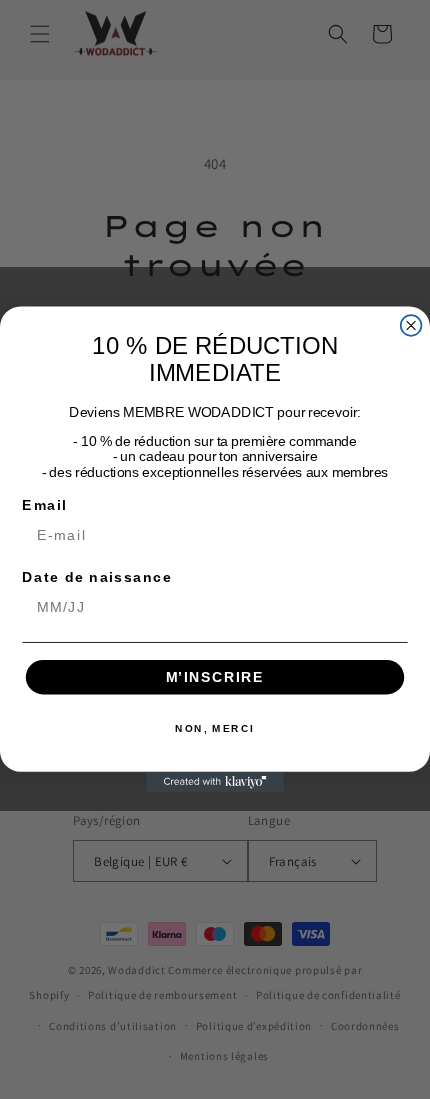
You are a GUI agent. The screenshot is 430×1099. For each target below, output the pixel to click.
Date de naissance (97, 577)
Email (44, 504)
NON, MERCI (214, 729)
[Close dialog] (411, 325)
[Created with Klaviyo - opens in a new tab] (215, 782)
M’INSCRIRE (215, 676)
